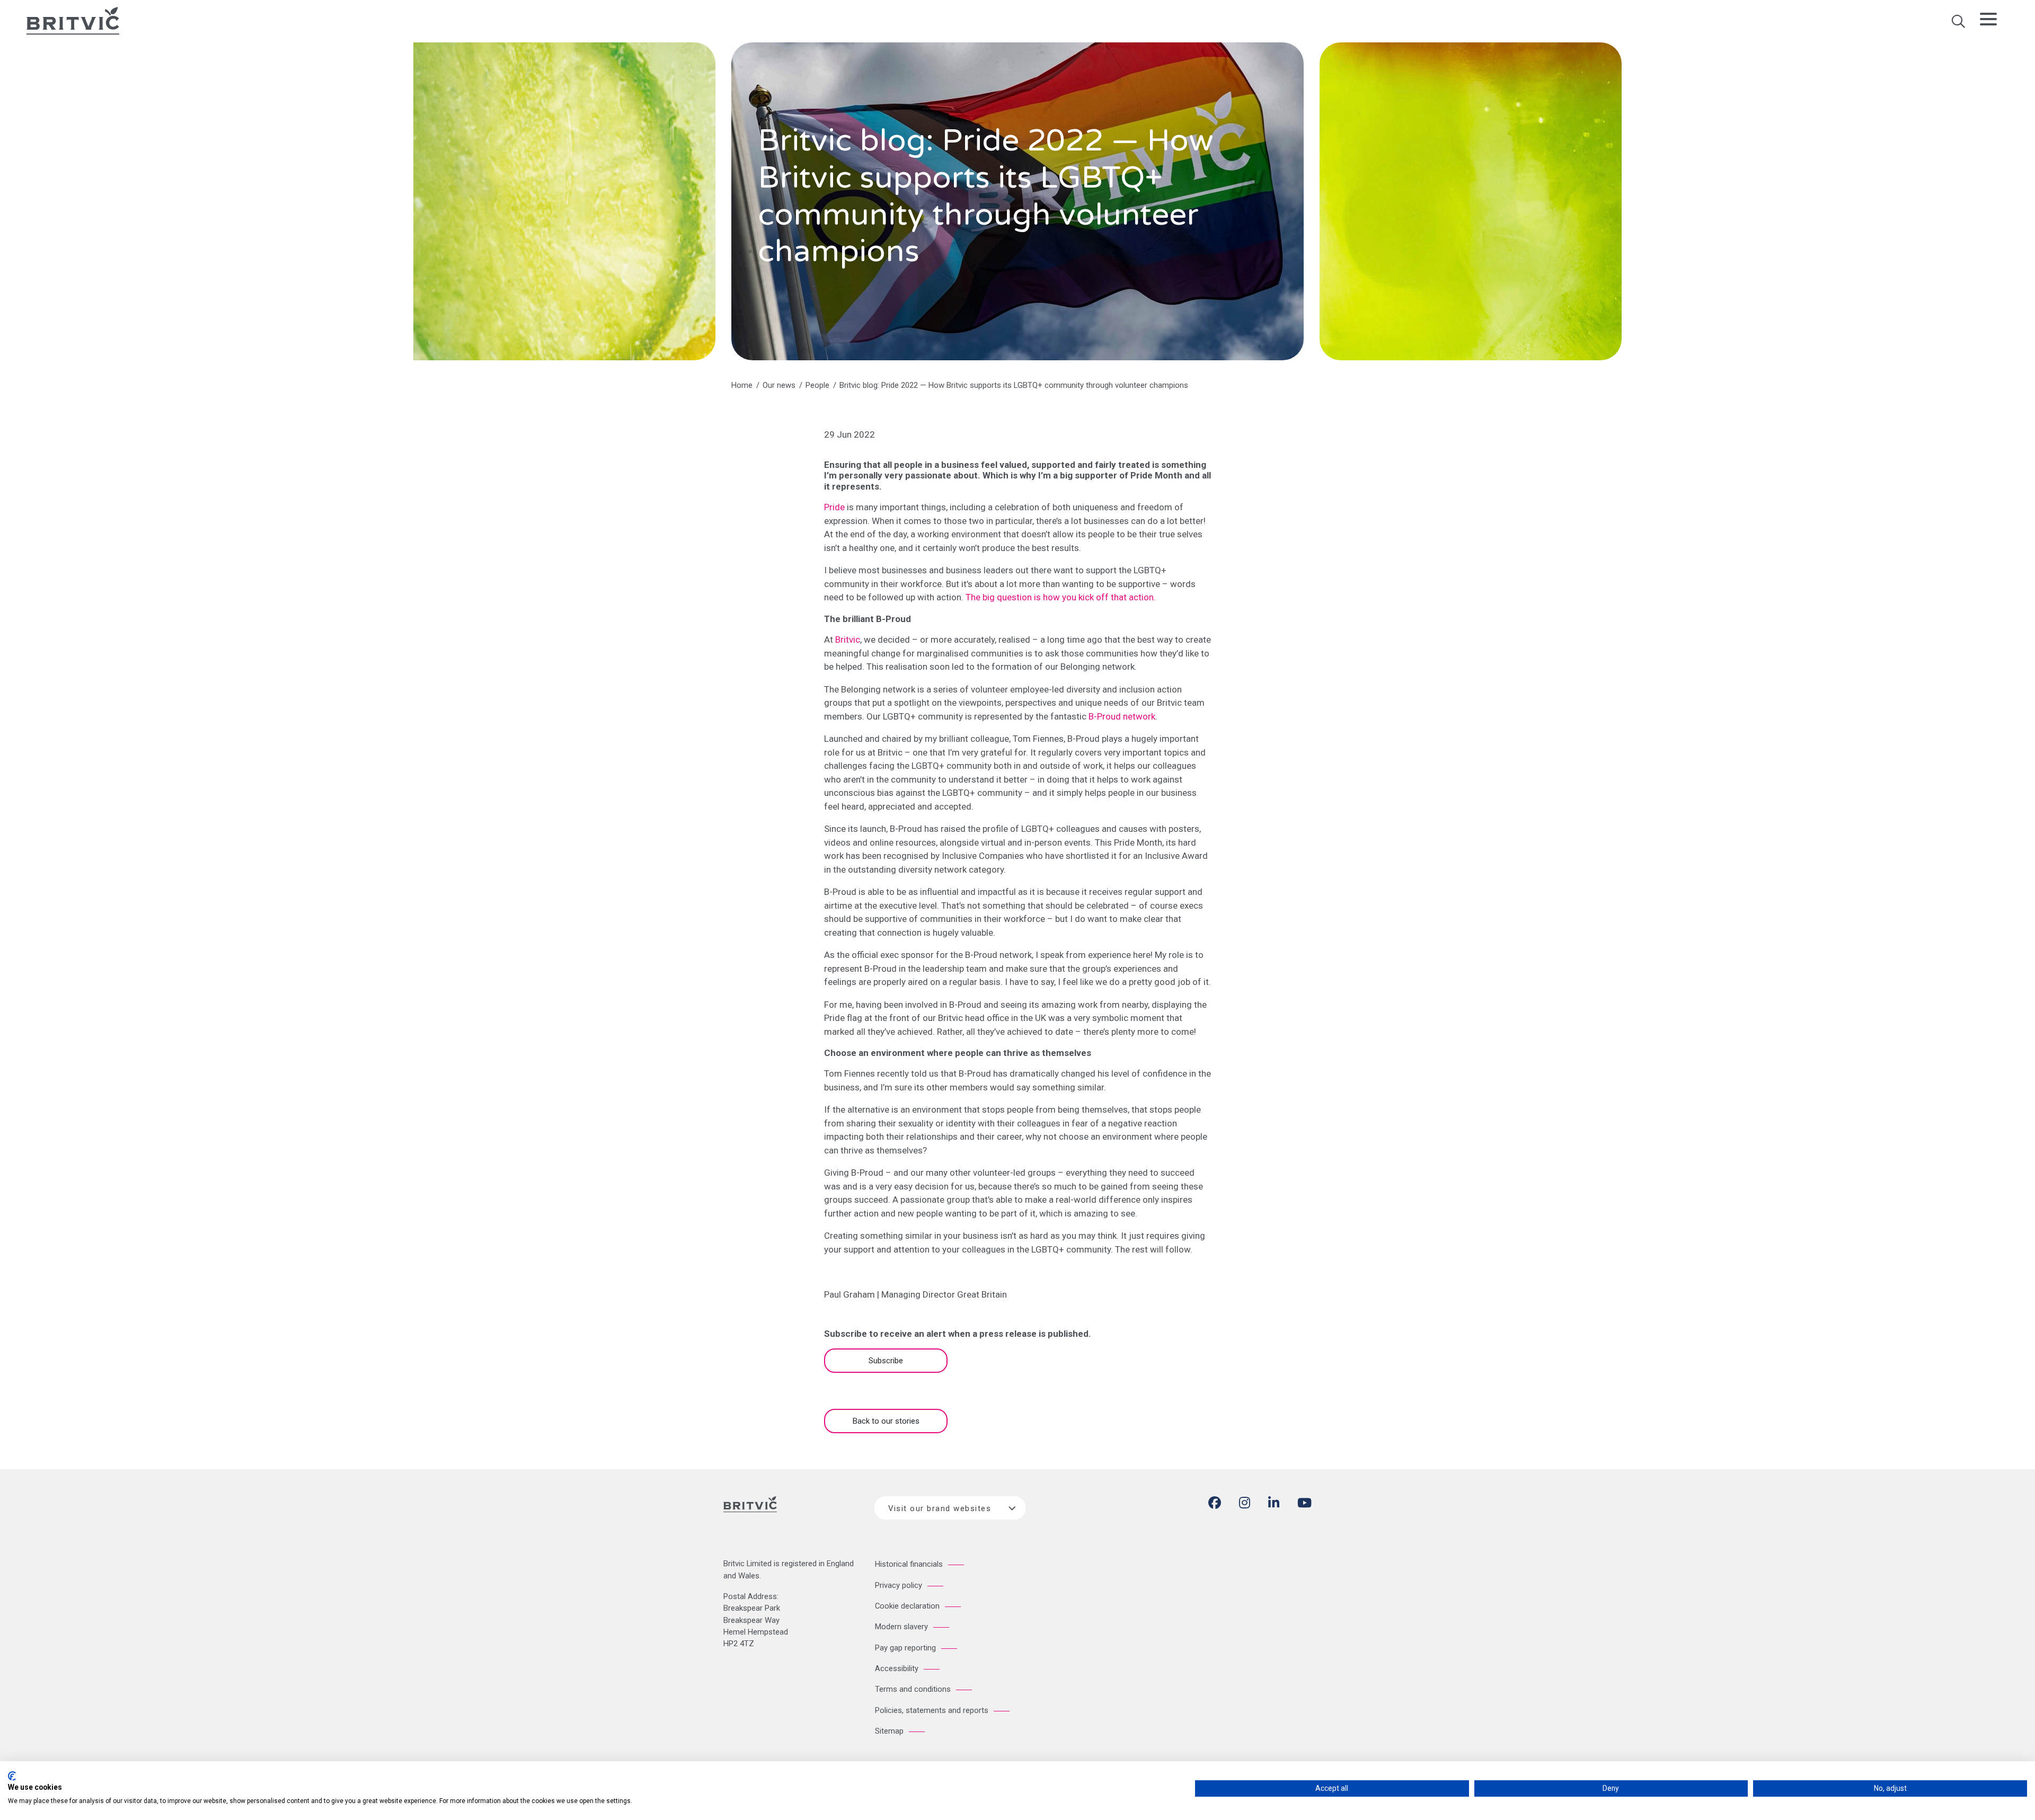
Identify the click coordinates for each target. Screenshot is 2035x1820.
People (817, 385)
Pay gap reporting (905, 1648)
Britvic (848, 640)
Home (742, 385)
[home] (73, 20)
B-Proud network (1122, 716)
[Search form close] (1958, 25)
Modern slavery (901, 1627)
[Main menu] (1988, 21)
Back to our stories (886, 1421)
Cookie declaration (907, 1606)
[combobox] (950, 1508)
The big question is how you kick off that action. (1061, 597)
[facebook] (1215, 1505)
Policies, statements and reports (932, 1710)
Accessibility (897, 1668)
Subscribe (886, 1361)
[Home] (750, 1513)
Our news (779, 385)
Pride (834, 507)
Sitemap (889, 1731)
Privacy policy (899, 1585)
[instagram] (1245, 1505)
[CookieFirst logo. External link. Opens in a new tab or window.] (12, 1776)
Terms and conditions (913, 1689)
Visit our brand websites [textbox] (940, 1508)
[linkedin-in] (1274, 1505)
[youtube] (1304, 1505)
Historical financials (909, 1564)
